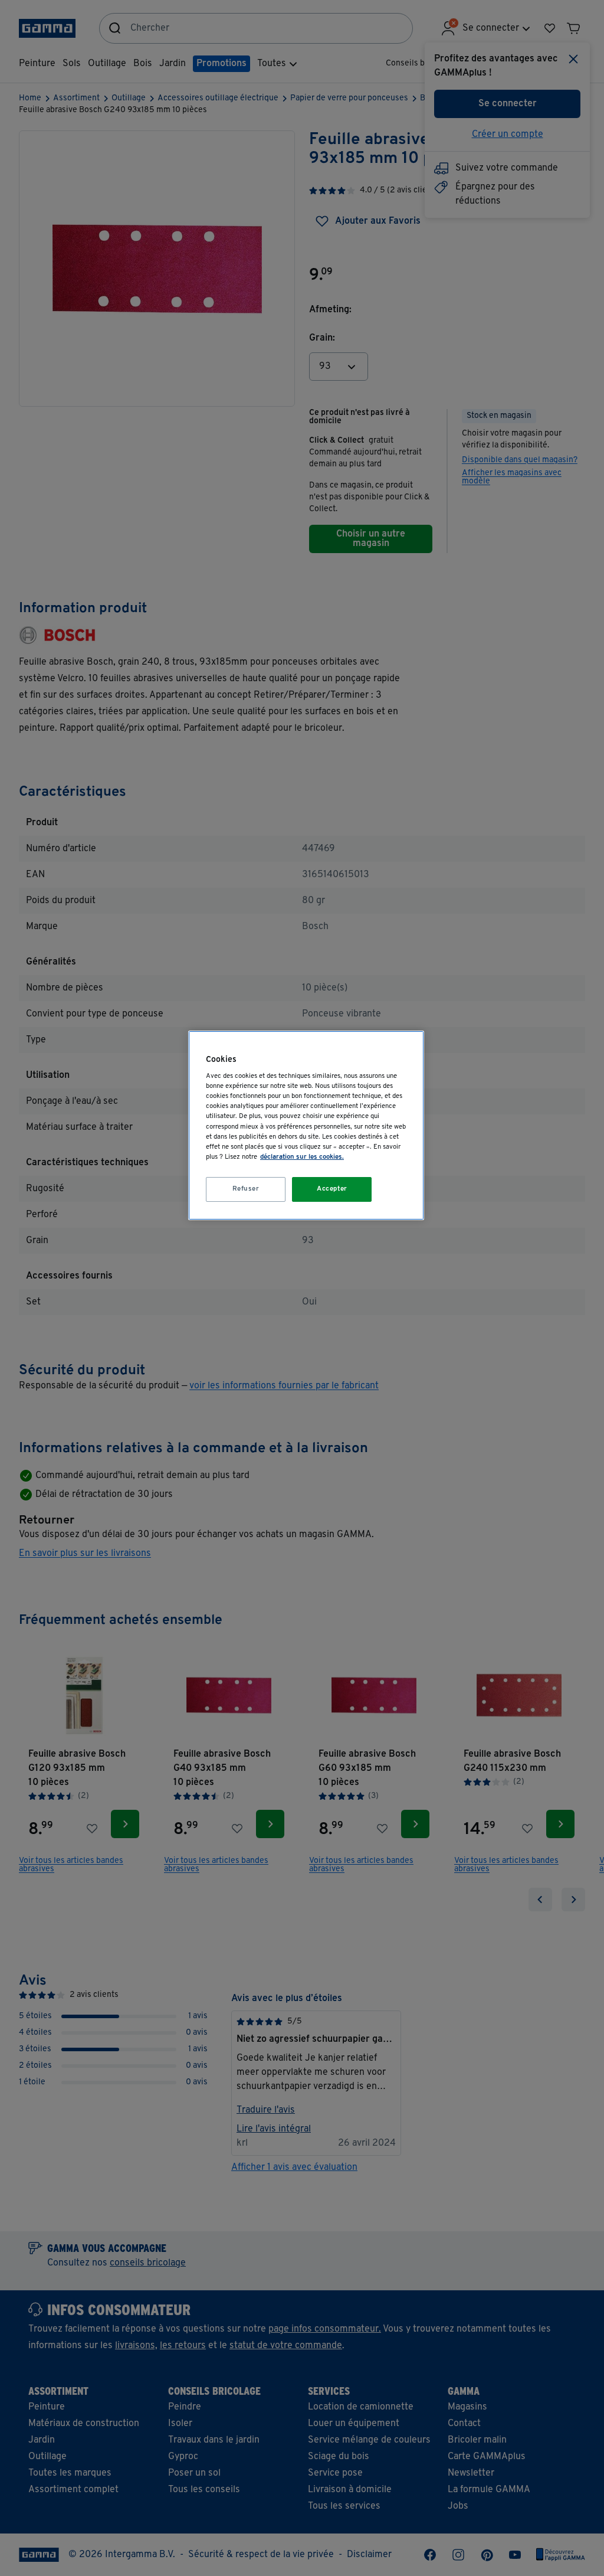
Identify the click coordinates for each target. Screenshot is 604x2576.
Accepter (332, 1189)
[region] (306, 1125)
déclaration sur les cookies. (302, 1157)
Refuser (246, 1189)
